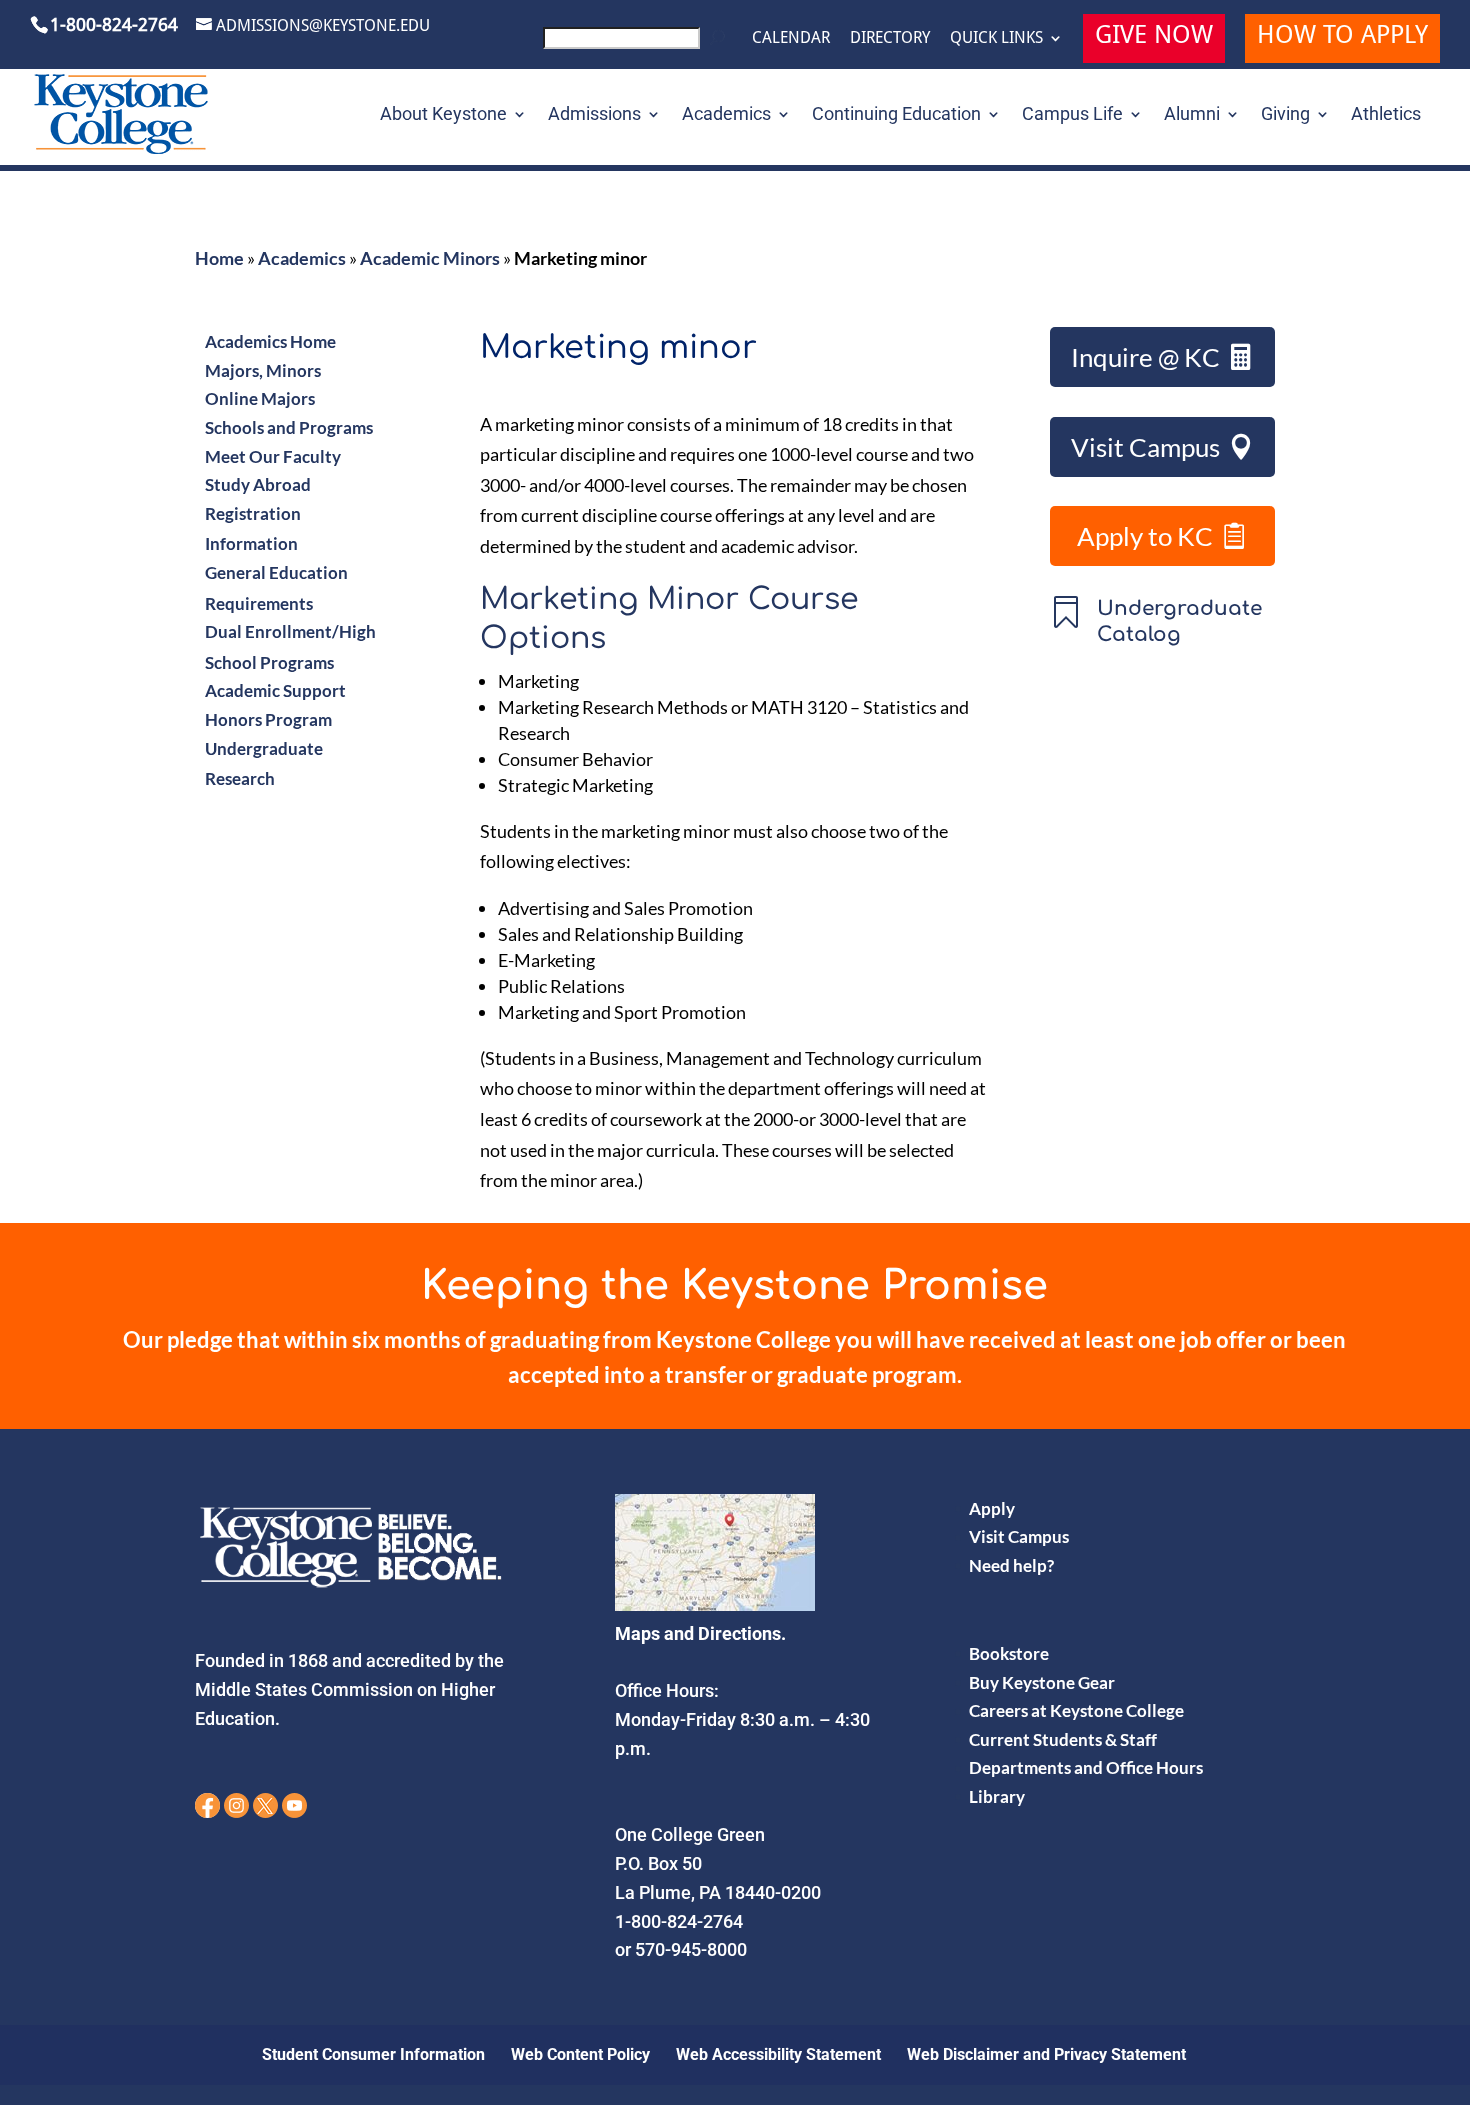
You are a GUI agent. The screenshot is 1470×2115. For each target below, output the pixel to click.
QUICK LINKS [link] (996, 38)
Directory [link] (890, 38)
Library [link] (997, 1796)
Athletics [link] (1386, 115)
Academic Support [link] (275, 690)
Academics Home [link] (270, 341)
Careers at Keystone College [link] (1076, 1710)
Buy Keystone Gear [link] (1042, 1682)
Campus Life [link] (1072, 115)
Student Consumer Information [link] (373, 2054)
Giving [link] (1285, 115)
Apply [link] (992, 1508)
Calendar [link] (791, 38)
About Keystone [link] (443, 115)
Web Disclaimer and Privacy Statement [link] (1046, 2054)
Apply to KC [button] (1145, 536)
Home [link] (219, 258)
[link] (637, 43)
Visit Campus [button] (1145, 447)
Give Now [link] (1154, 37)
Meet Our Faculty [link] (273, 456)
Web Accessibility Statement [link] (778, 2054)
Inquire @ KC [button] (1145, 357)
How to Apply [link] (1342, 37)
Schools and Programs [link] (289, 427)
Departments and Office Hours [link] (1086, 1767)
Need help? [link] (1011, 1565)
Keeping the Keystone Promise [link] (734, 1286)
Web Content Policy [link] (580, 2054)
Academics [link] (726, 115)
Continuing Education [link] (896, 115)
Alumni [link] (1192, 115)
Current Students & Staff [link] (1063, 1739)
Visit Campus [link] (1019, 1536)
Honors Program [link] (268, 719)
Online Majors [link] (260, 398)
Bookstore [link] (1009, 1653)
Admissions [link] (594, 115)
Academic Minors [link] (430, 258)
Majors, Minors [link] (263, 370)
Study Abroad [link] (258, 484)
